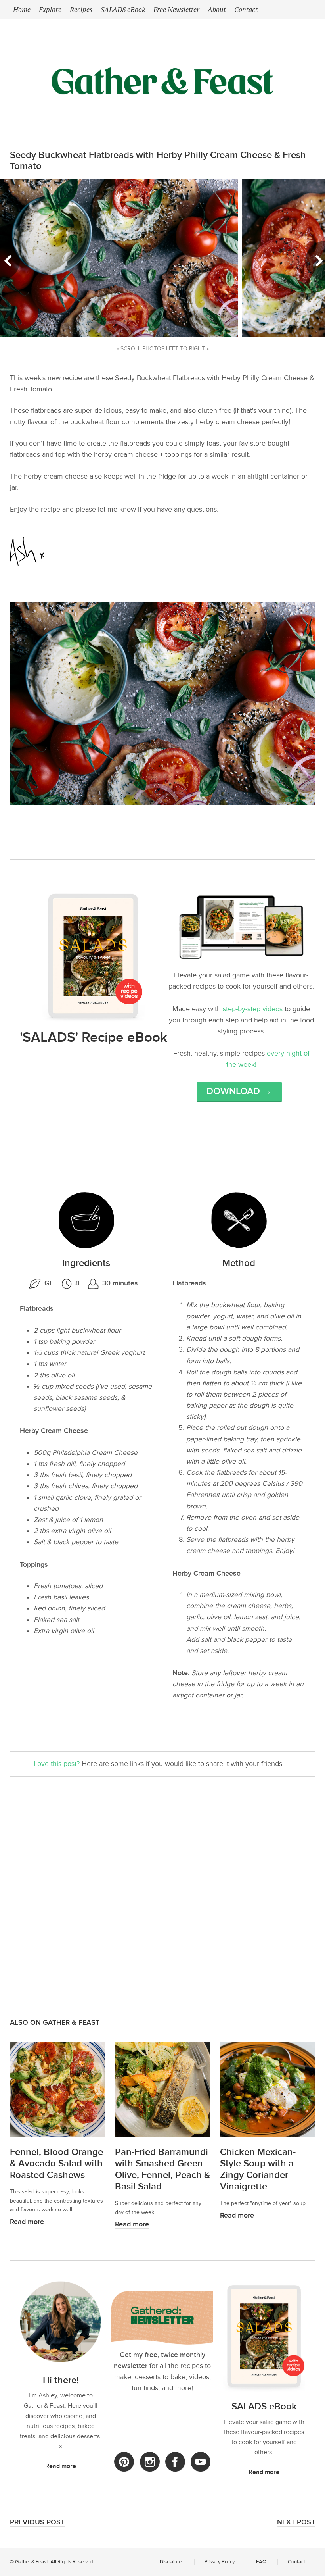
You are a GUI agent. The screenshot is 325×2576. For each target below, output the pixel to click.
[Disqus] (162, 1896)
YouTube (201, 2462)
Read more (27, 2222)
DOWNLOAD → (239, 1091)
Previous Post (37, 2522)
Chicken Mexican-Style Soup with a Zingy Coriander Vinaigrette (258, 2169)
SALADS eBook (123, 9)
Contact (246, 9)
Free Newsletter (176, 9)
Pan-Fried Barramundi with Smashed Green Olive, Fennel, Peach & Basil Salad (162, 2169)
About (217, 9)
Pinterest (124, 2462)
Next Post (296, 2522)
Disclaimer (171, 2562)
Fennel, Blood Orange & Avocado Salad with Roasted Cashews (56, 2163)
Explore (50, 9)
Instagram (150, 2462)
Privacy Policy (220, 2562)
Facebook (175, 2462)
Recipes (81, 9)
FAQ (261, 2562)
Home (22, 9)
